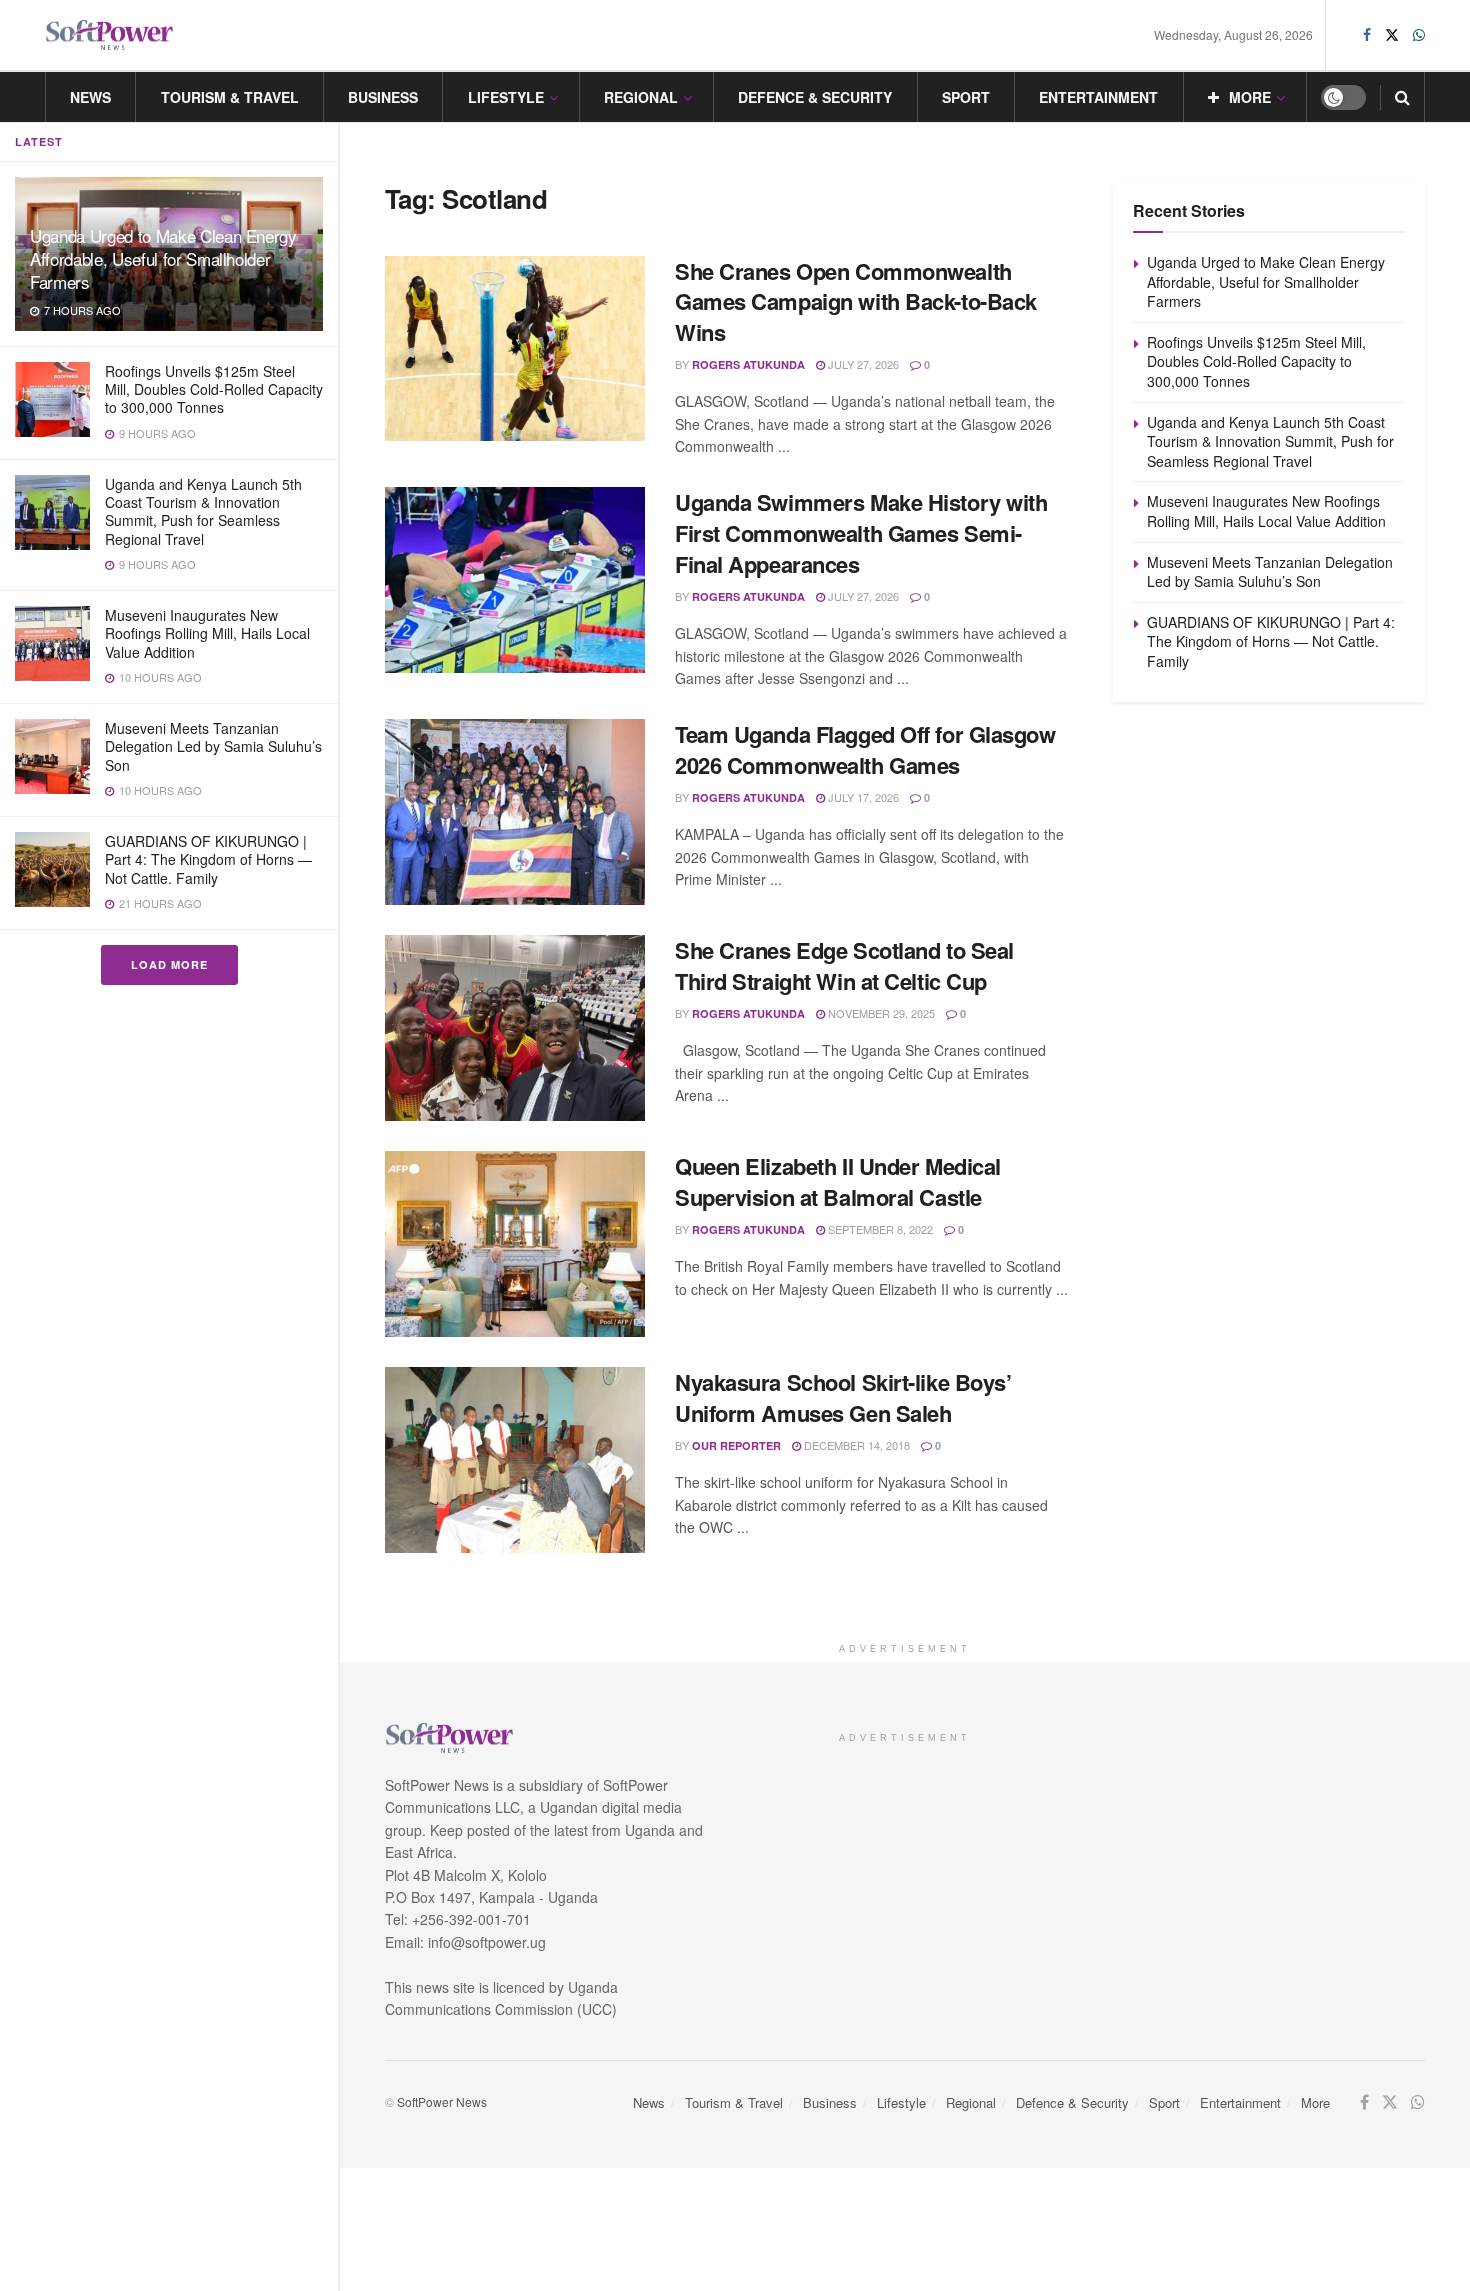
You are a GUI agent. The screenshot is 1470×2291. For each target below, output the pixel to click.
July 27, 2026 (862, 364)
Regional (641, 97)
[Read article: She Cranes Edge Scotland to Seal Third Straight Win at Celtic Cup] (515, 1028)
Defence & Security (815, 97)
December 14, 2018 (855, 1445)
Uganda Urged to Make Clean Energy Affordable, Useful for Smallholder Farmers (163, 258)
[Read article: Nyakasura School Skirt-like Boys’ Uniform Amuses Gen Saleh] (515, 1460)
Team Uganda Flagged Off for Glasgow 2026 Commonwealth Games (865, 749)
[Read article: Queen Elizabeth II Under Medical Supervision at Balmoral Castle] (515, 1244)
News (90, 97)
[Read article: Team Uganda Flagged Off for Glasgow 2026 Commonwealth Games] (515, 812)
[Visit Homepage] (110, 35)
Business (383, 97)
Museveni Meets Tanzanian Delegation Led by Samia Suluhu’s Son (213, 746)
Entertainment (1098, 97)
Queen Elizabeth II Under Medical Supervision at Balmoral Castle (838, 1181)
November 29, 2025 (880, 1013)
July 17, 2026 (862, 797)
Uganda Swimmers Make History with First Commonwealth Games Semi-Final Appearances (861, 533)
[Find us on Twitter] (1392, 35)
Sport (966, 97)
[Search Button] (1402, 97)
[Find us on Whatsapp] (1419, 35)
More (1250, 97)
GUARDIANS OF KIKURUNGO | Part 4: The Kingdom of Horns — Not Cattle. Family (208, 859)
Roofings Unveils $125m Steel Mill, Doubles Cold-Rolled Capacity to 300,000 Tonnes (214, 389)
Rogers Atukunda (748, 364)
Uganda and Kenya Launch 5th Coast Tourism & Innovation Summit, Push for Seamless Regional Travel (203, 511)
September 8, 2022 (879, 1229)
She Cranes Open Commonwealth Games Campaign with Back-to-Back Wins (856, 302)
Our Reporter (736, 1445)
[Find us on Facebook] (1367, 35)
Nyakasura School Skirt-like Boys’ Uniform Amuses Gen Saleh (843, 1397)
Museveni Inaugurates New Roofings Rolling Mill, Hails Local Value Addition (207, 633)
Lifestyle (506, 97)
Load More (169, 964)
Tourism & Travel (230, 97)
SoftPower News (442, 2101)
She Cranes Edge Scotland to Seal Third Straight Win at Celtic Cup (844, 965)
